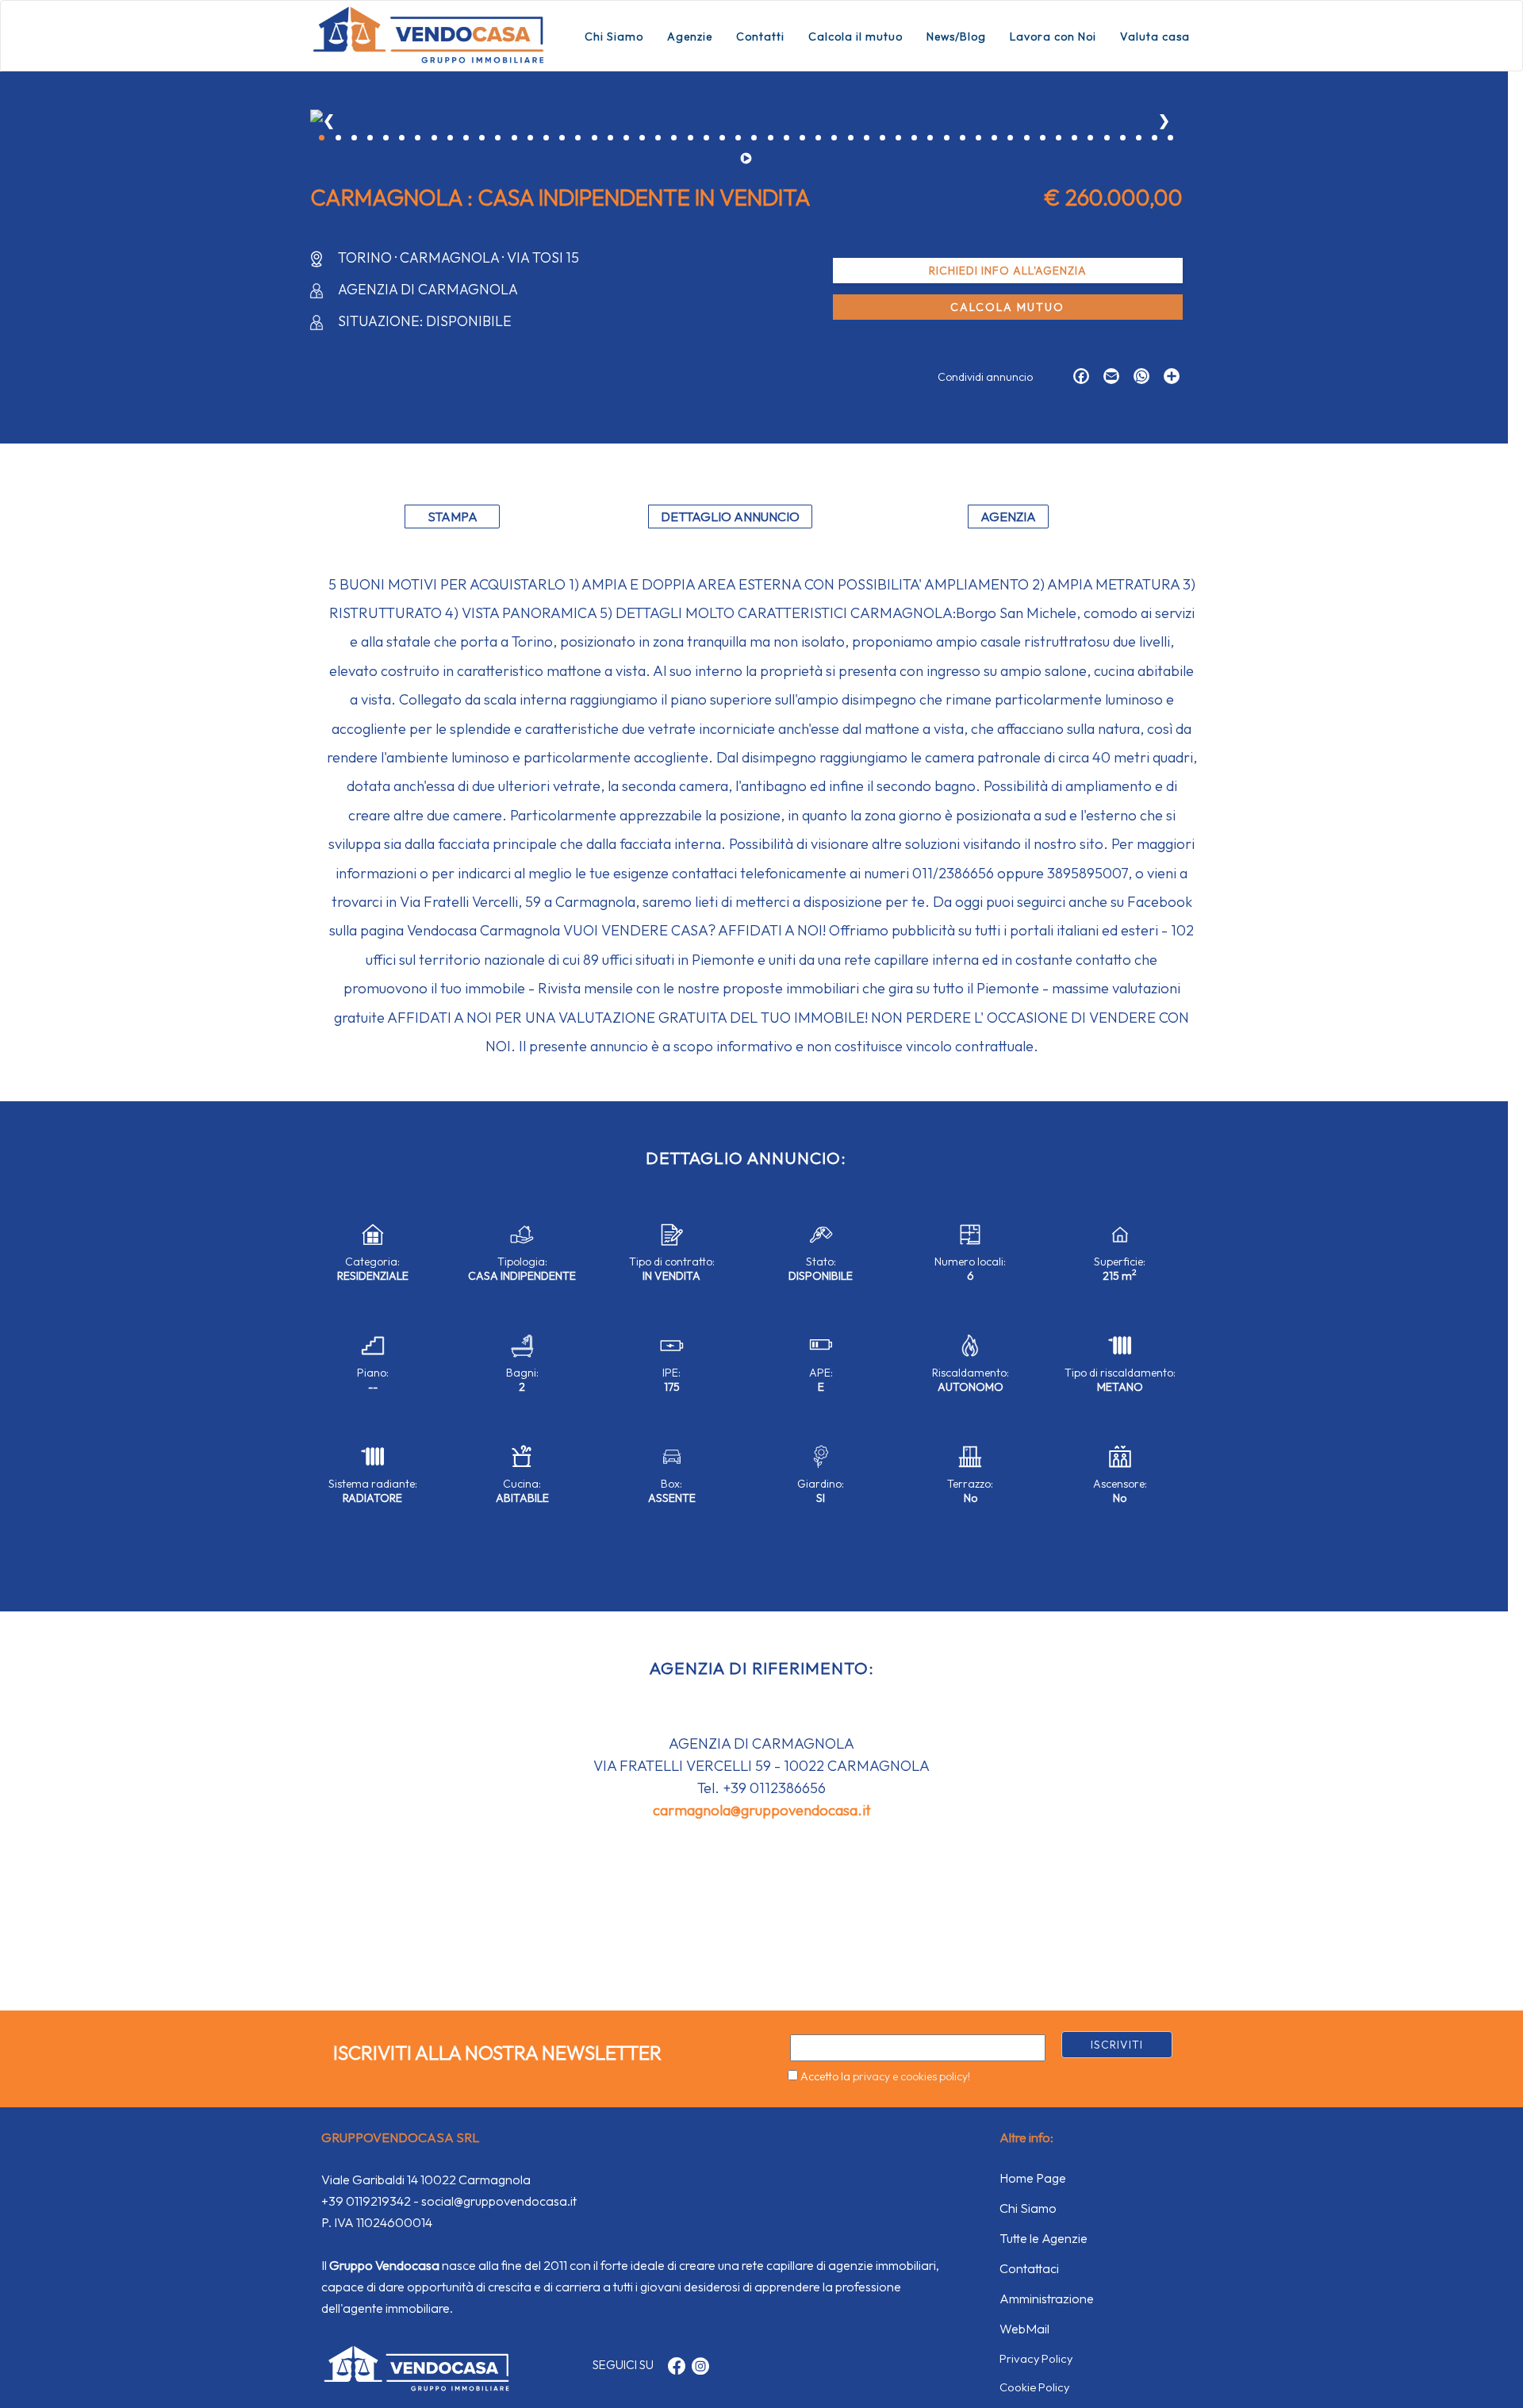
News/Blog (956, 36)
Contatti (760, 36)
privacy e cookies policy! (911, 2076)
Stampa (453, 517)
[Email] (1107, 378)
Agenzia (1008, 517)
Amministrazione (1047, 2299)
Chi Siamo (614, 36)
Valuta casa (1155, 36)
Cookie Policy (1034, 2387)
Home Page (1033, 2178)
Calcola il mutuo (855, 36)
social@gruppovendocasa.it (499, 2201)
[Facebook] (1077, 378)
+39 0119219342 (366, 2201)
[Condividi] (1168, 378)
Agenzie (690, 36)
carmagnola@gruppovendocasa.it (762, 1810)
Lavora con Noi (1053, 36)
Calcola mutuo (1007, 307)
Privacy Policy (1036, 2358)
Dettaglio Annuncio (730, 517)
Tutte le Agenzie (1043, 2238)
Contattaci (1029, 2268)
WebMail (1024, 2329)
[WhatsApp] (1137, 378)
